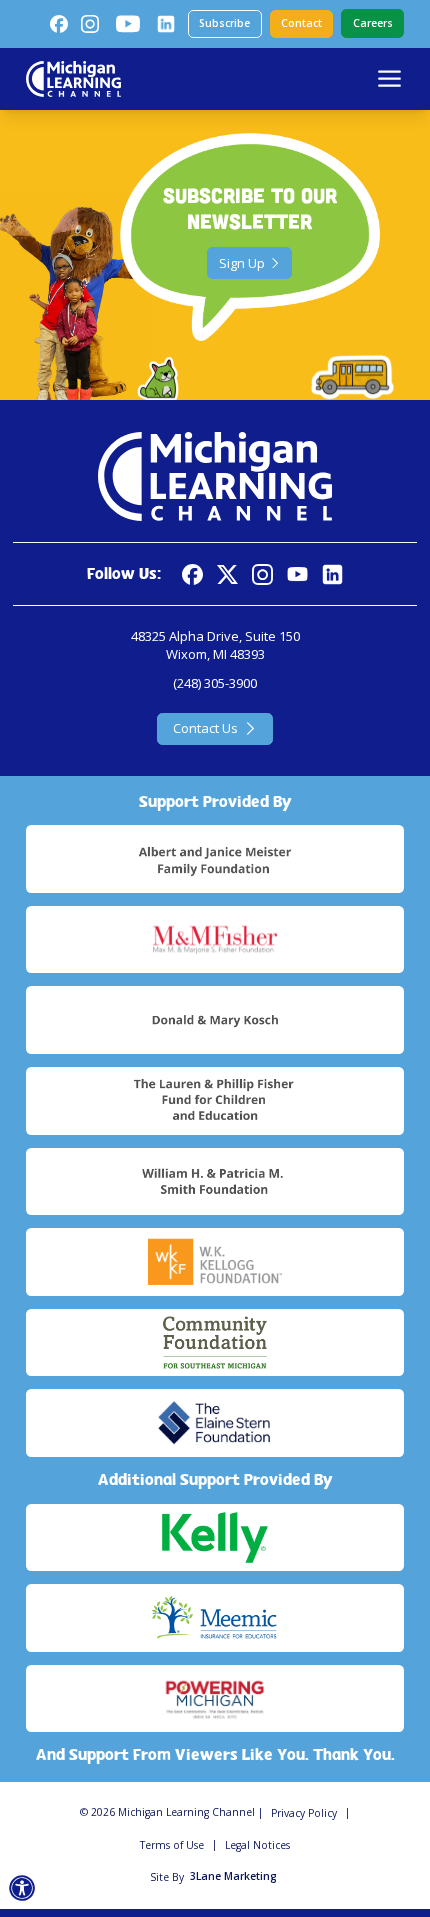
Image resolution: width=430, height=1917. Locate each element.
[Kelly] (215, 1538)
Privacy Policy (304, 1813)
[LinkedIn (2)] (166, 24)
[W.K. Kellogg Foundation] (215, 1262)
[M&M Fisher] (215, 940)
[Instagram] (90, 24)
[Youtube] (128, 24)
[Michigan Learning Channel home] (73, 79)
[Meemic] (215, 1618)
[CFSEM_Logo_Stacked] (215, 1343)
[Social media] (297, 574)
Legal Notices (257, 1845)
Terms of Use (172, 1845)
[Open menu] (389, 78)
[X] (227, 574)
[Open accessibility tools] (22, 1888)
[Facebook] (59, 24)
